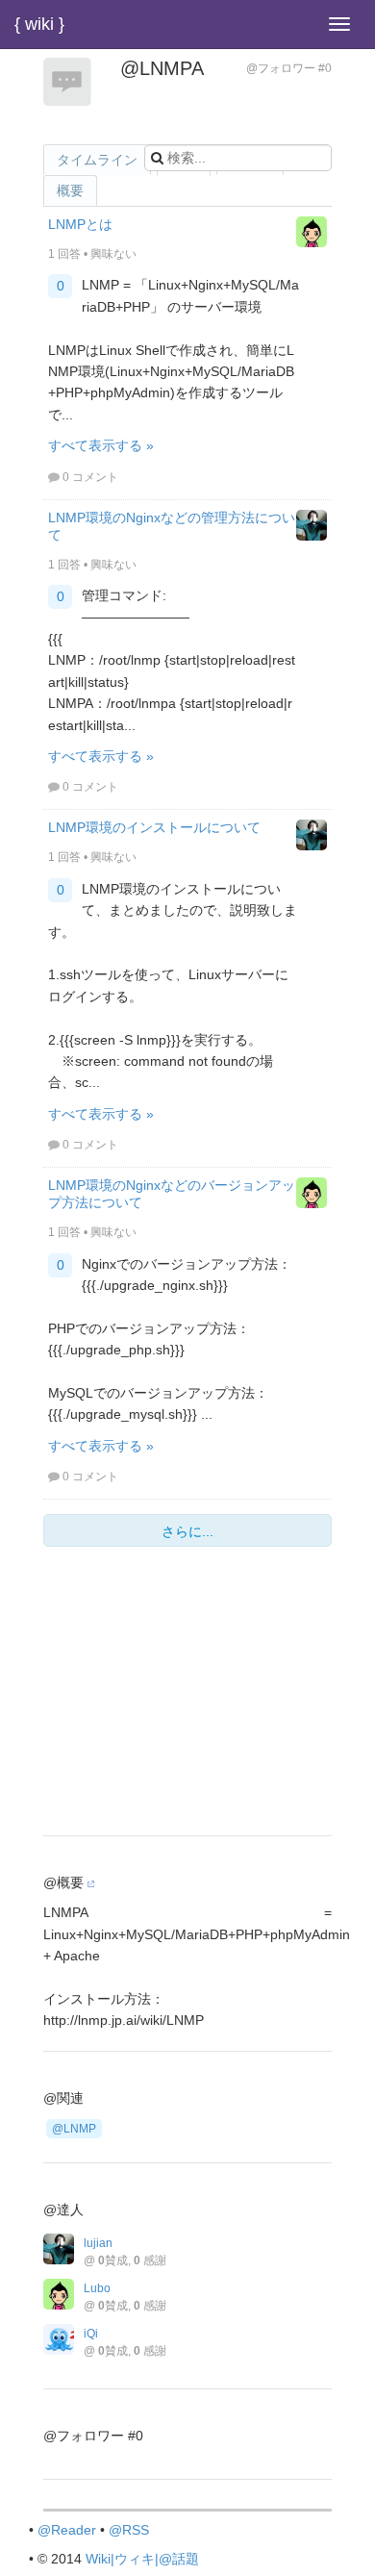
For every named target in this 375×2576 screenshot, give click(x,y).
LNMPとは (80, 224)
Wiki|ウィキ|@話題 (142, 2559)
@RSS (129, 2530)
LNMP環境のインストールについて (154, 827)
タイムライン (97, 160)
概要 (70, 190)
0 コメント (90, 477)
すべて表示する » (101, 445)
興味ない (113, 254)
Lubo (97, 2288)
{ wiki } (39, 24)
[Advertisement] (187, 1696)
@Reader (67, 2530)
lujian (98, 2243)
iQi (91, 2334)
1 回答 (64, 254)
